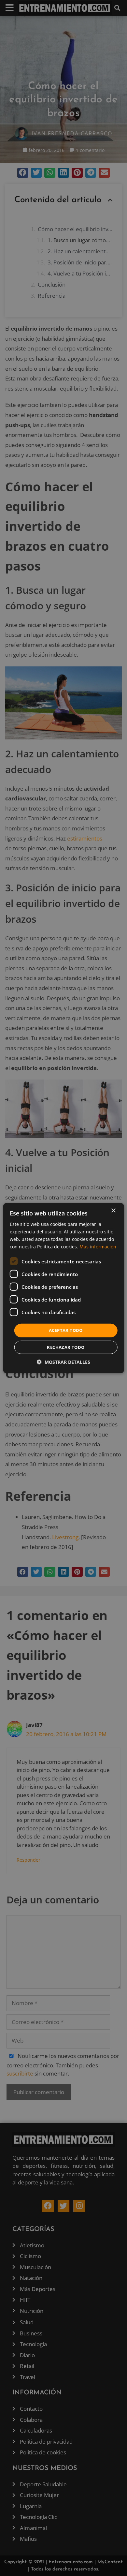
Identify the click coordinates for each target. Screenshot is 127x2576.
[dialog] (64, 1288)
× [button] (113, 1210)
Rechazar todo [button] (66, 1347)
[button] (63, 1362)
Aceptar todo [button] (66, 1330)
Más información (98, 1247)
